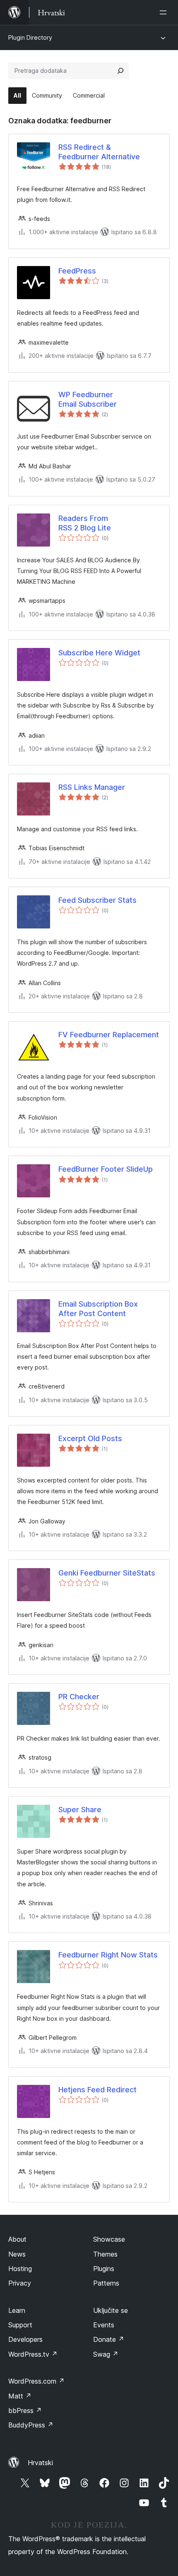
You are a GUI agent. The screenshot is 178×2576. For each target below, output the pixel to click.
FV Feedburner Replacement (109, 1035)
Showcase (109, 2239)
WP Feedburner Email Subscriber (88, 399)
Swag (106, 2354)
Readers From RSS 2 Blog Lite (85, 523)
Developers (25, 2339)
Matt (20, 2396)
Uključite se (111, 2310)
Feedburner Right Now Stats (108, 1955)
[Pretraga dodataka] (120, 71)
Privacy (20, 2283)
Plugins (104, 2269)
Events (104, 2325)
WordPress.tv (33, 2354)
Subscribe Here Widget (99, 653)
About (17, 2239)
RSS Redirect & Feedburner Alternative (99, 152)
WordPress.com (36, 2381)
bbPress (25, 2411)
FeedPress (77, 271)
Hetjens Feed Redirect (97, 2090)
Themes (105, 2254)
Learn (17, 2310)
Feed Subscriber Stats (97, 900)
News (17, 2254)
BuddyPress (31, 2425)
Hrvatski (40, 2463)
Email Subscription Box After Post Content (98, 1309)
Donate (109, 2339)
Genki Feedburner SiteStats (107, 1573)
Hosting (20, 2269)
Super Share (80, 1810)
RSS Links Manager (92, 787)
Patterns (106, 2283)
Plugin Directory (30, 37)
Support (20, 2325)
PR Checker (79, 1697)
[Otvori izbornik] (165, 12)
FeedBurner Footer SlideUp (106, 1169)
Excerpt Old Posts (90, 1438)
